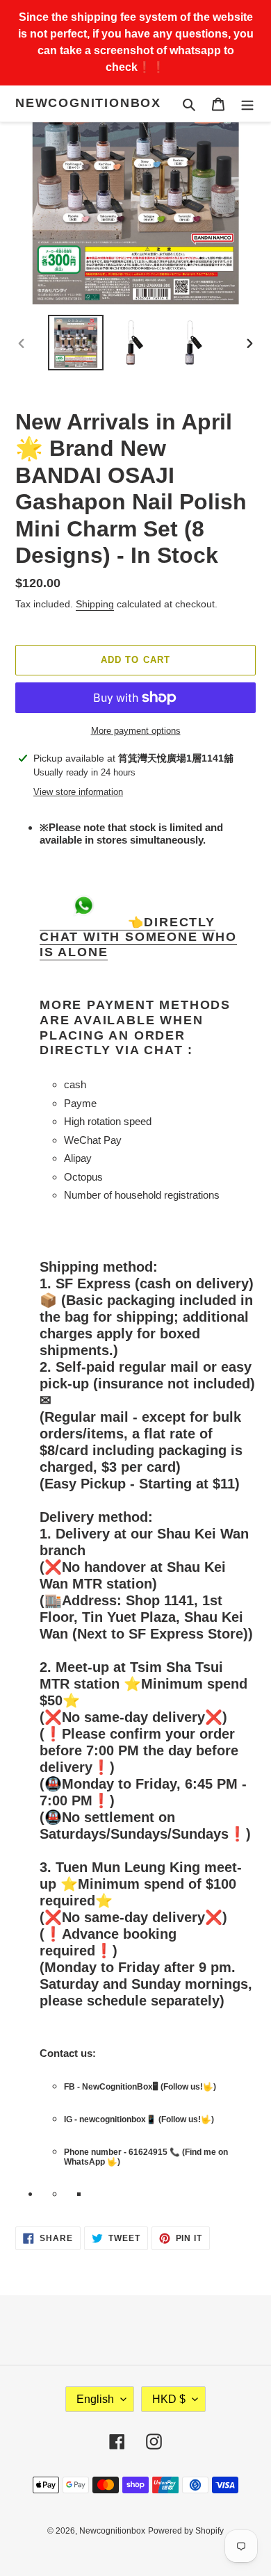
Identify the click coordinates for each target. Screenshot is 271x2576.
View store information (78, 792)
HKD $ (169, 2399)
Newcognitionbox (88, 103)
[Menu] (247, 104)
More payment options (136, 731)
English (95, 2399)
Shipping (95, 604)
